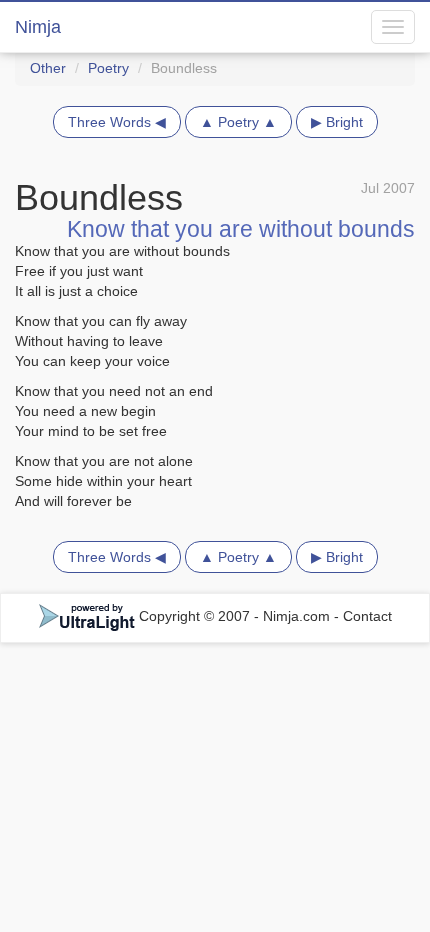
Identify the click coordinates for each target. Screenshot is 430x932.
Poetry (108, 68)
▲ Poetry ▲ (238, 122)
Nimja (38, 27)
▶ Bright (337, 122)
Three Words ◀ (117, 122)
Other (48, 68)
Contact (367, 616)
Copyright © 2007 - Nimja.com (234, 616)
